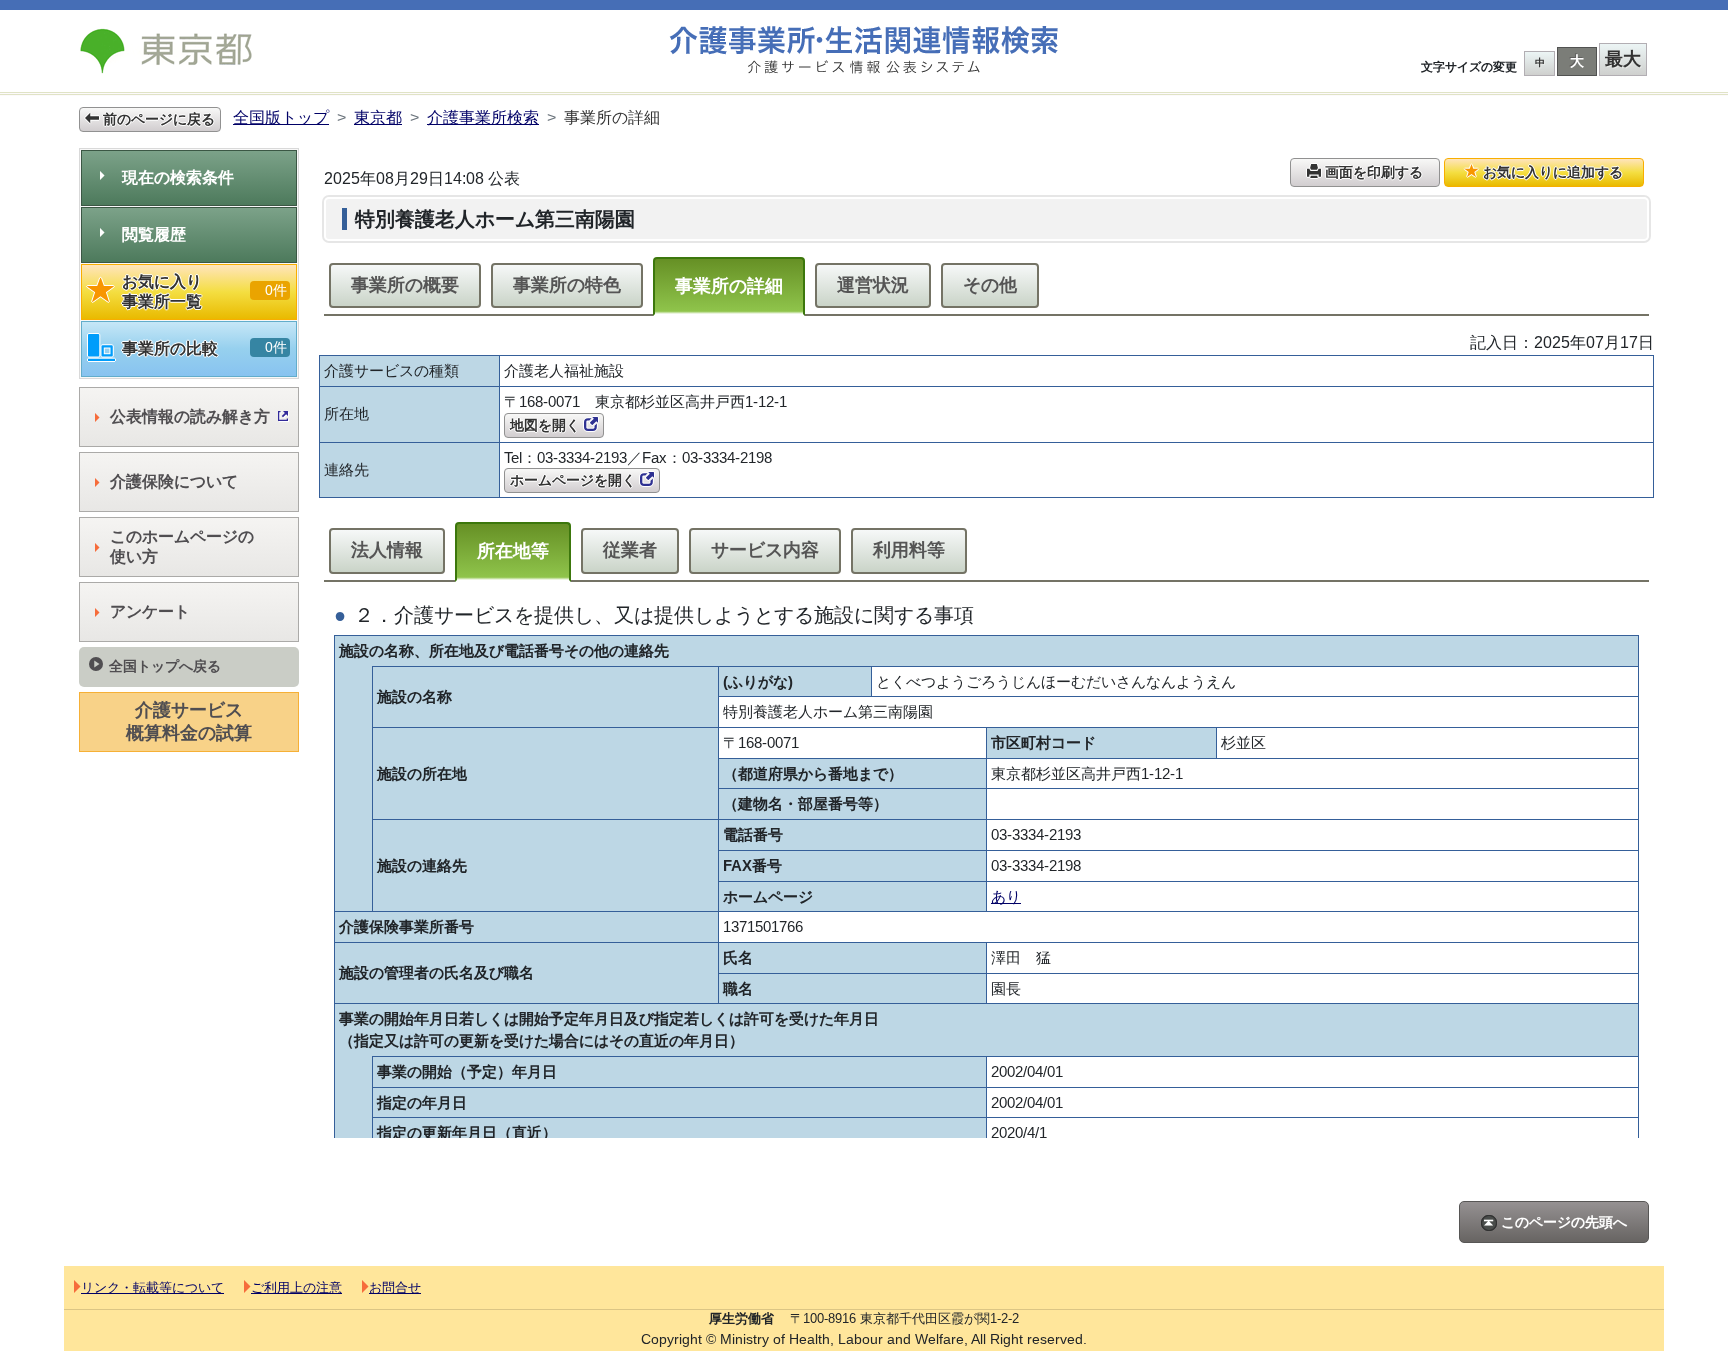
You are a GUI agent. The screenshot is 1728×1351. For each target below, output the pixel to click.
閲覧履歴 (154, 234)
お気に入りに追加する (1551, 172)
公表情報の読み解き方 (190, 416)
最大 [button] (1623, 59)
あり (1006, 896)
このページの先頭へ (1562, 1222)
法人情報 (387, 550)
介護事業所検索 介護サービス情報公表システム (864, 50)
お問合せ (395, 1287)
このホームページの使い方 (182, 546)
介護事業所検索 (483, 117)
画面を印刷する (1372, 172)
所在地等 (513, 551)
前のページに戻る (157, 119)
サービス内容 (765, 550)
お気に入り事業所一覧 (204, 291)
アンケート (150, 611)
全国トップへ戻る (165, 666)
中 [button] (1540, 62)
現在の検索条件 (178, 177)
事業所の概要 (405, 285)
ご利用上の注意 (296, 1287)
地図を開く (547, 425)
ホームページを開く (575, 480)
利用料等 (909, 550)
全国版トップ (281, 117)
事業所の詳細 (729, 286)
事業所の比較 (204, 348)
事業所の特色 (567, 285)
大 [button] (1577, 61)
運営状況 (873, 285)
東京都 (378, 117)
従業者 (630, 550)
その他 (990, 285)
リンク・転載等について (152, 1287)
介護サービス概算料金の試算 (189, 721)
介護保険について (174, 481)
